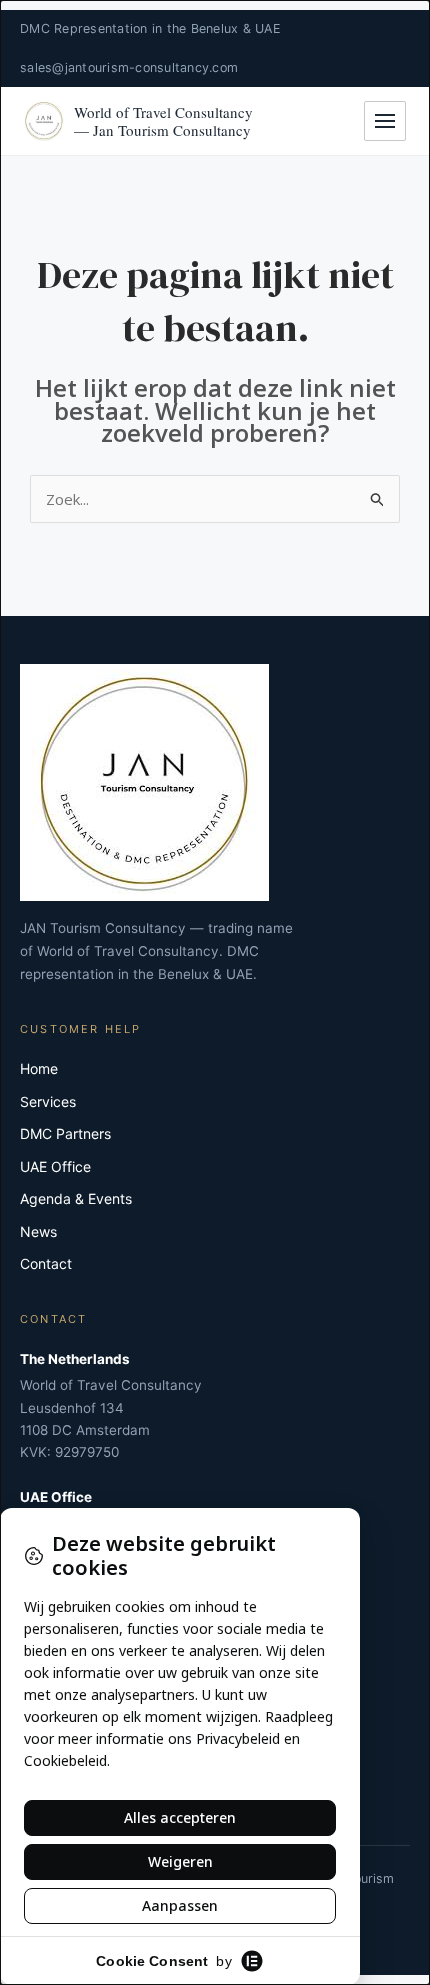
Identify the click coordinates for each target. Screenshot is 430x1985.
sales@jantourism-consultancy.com (129, 67)
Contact (46, 1263)
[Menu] (385, 121)
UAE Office (55, 1166)
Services (48, 1101)
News (38, 1231)
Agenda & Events (76, 1198)
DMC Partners (65, 1133)
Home (39, 1068)
